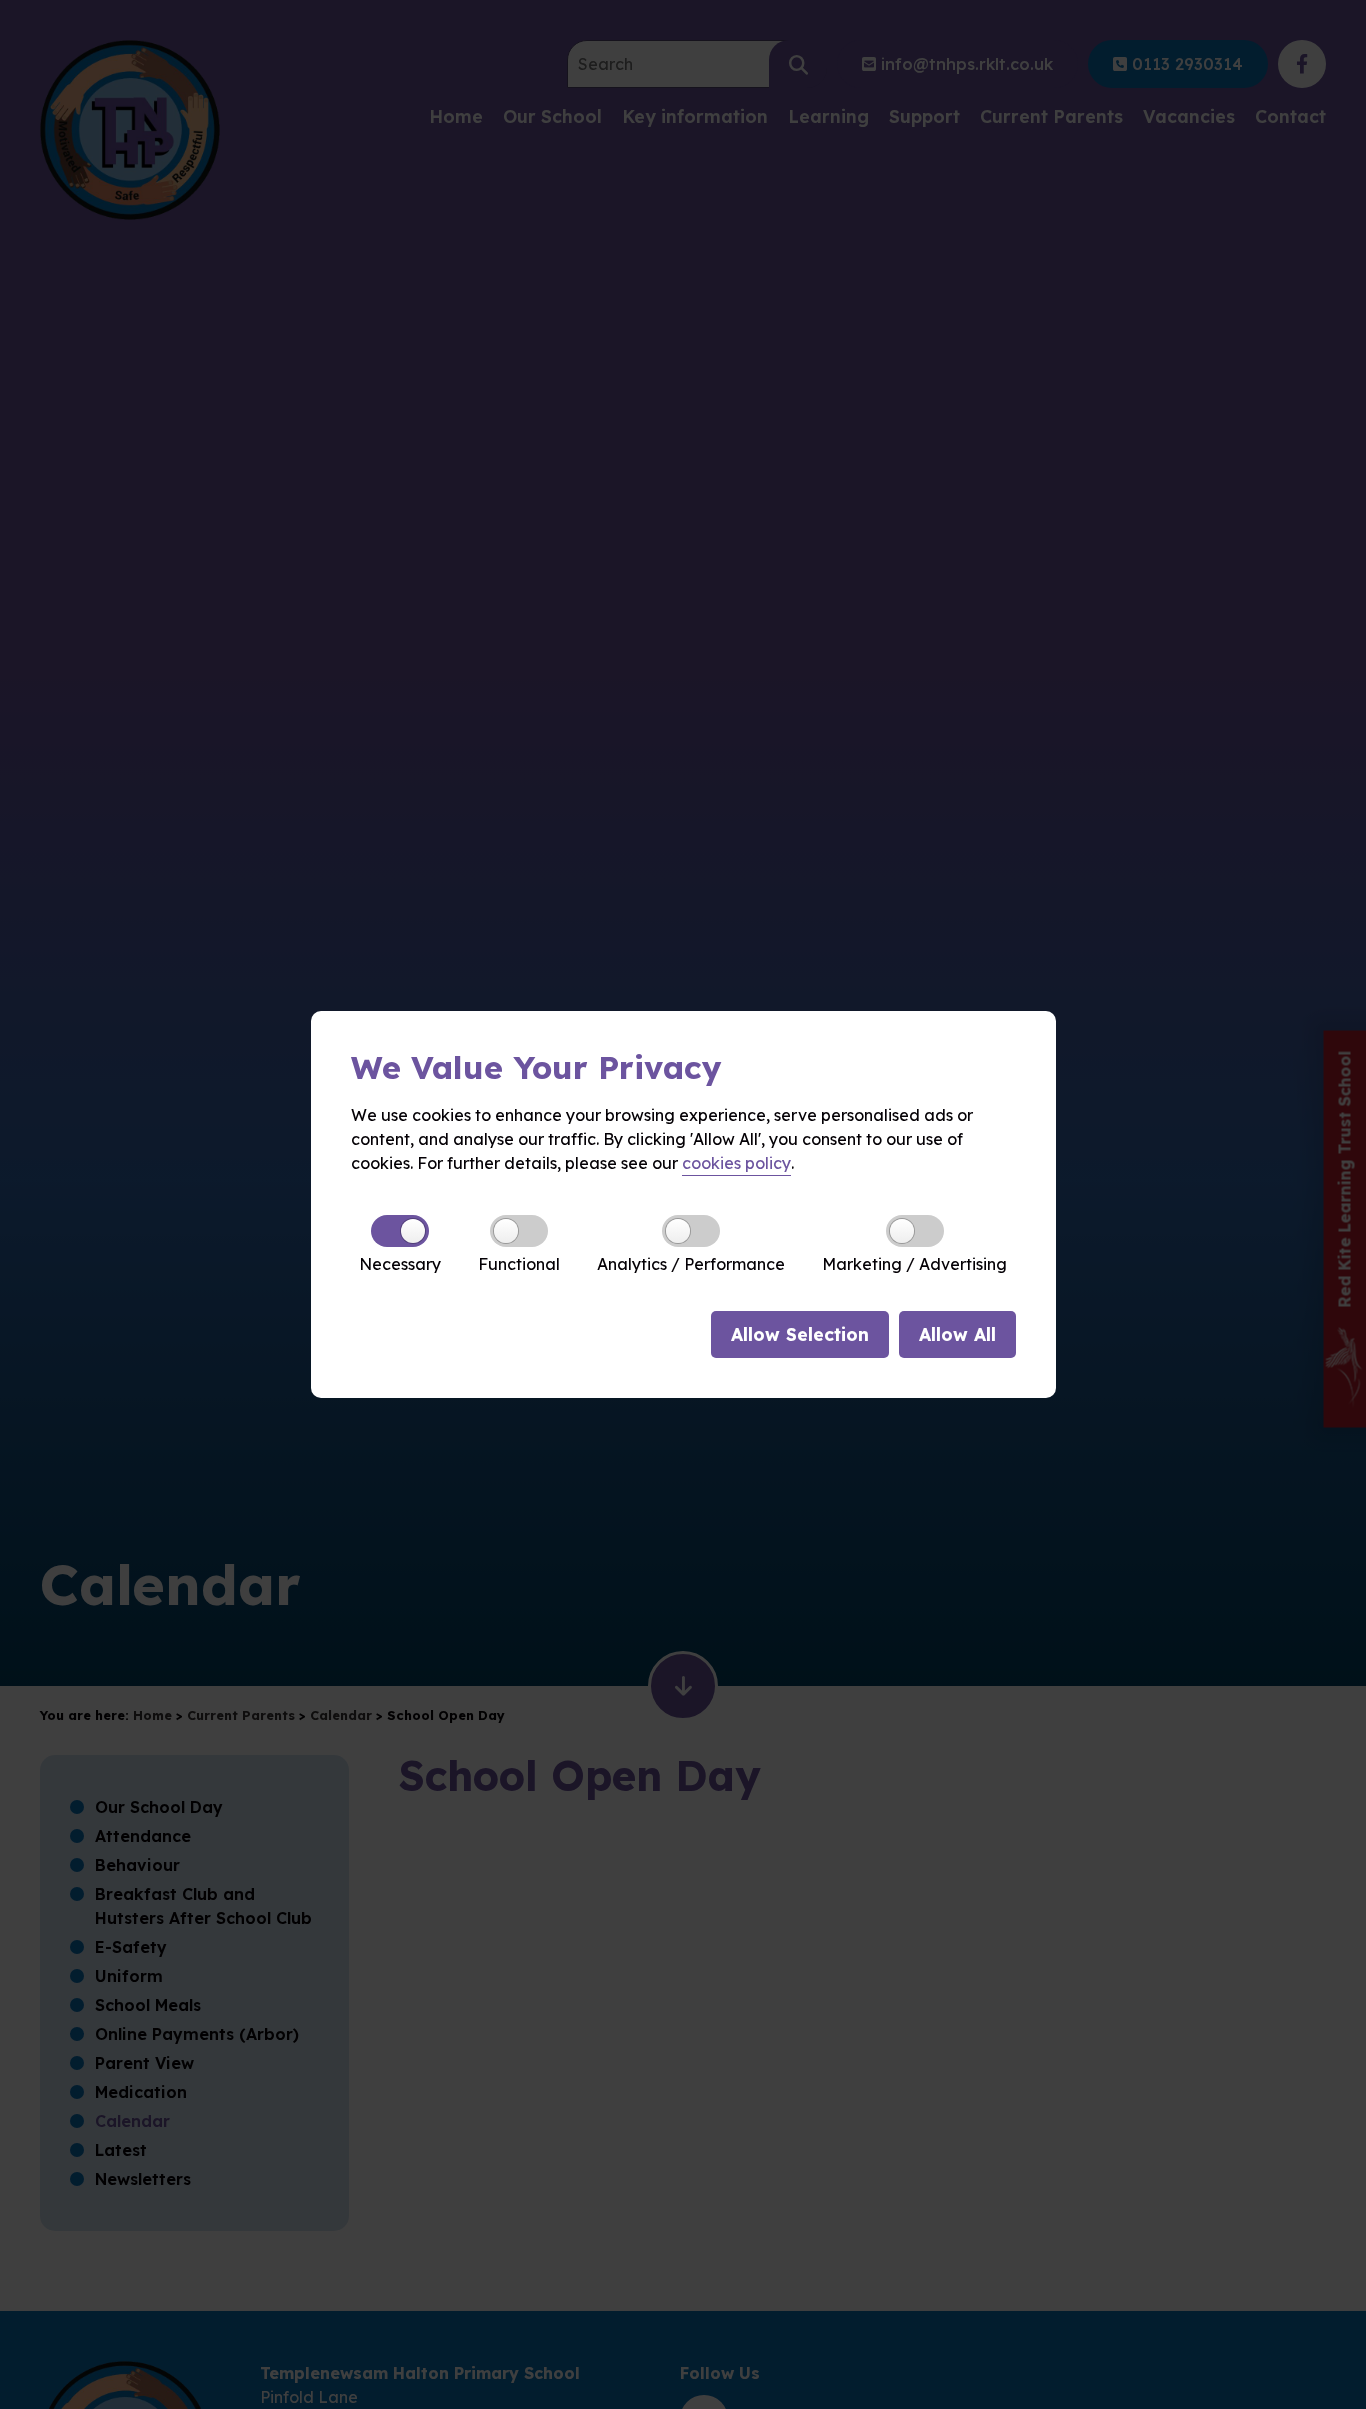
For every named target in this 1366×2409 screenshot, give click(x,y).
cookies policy (736, 1163)
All (957, 1334)
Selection (800, 1334)
